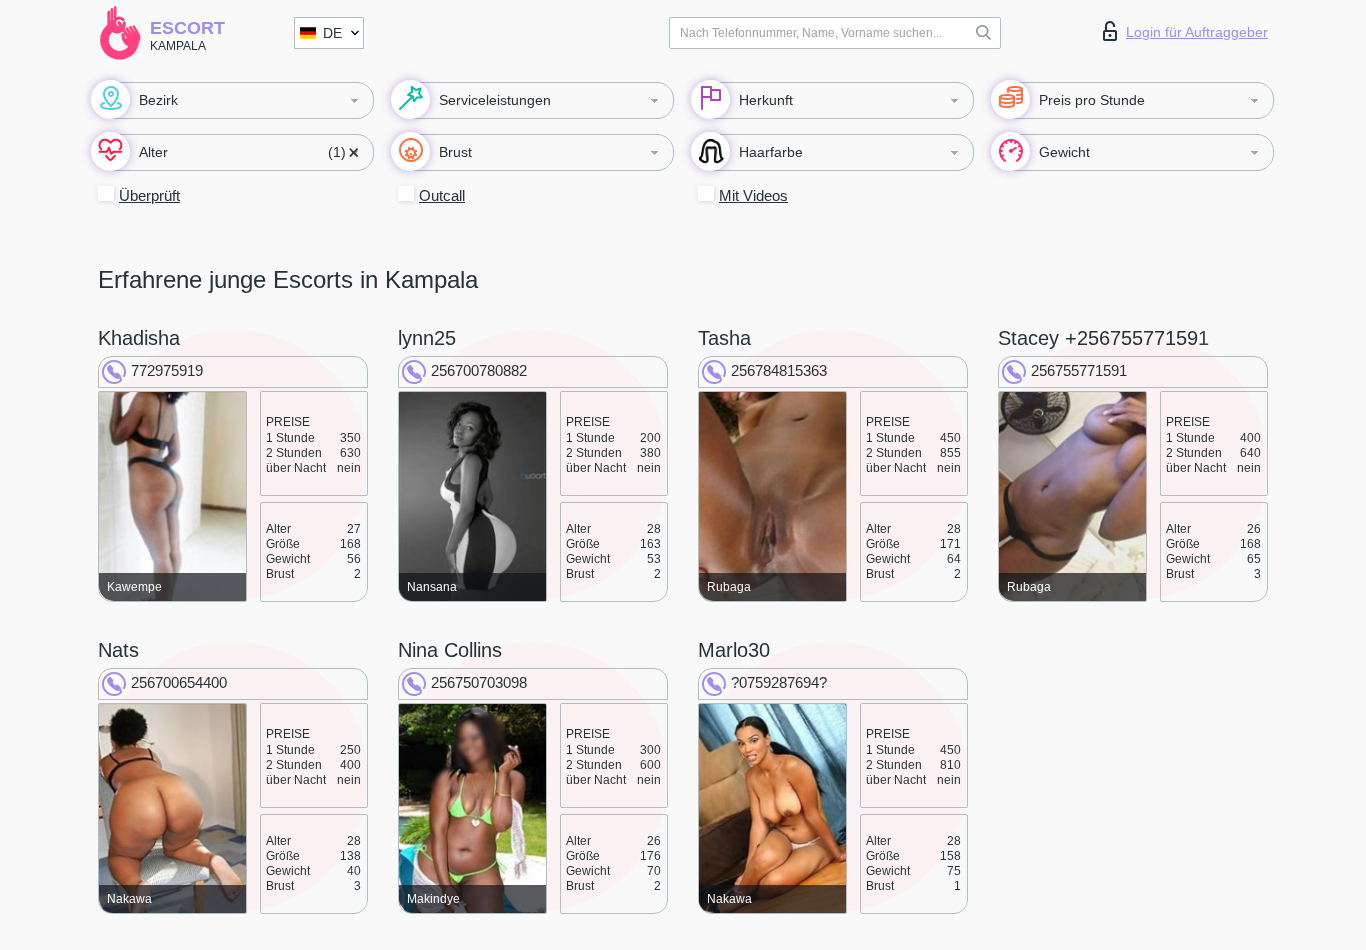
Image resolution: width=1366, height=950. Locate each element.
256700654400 (179, 682)
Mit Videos (753, 195)
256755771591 (1079, 370)
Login (1197, 32)
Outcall (442, 195)
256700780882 (479, 370)
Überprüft (149, 195)
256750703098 (479, 682)
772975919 (167, 370)
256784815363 (779, 370)
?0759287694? (779, 682)
